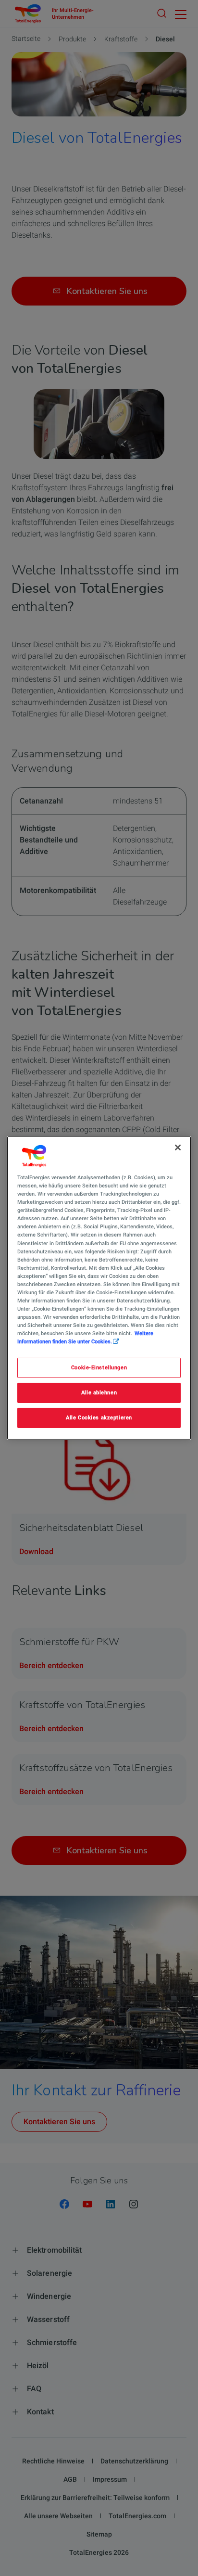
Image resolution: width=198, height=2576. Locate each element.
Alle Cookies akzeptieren (99, 1417)
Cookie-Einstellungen (99, 1367)
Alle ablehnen (99, 1392)
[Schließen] (178, 1148)
